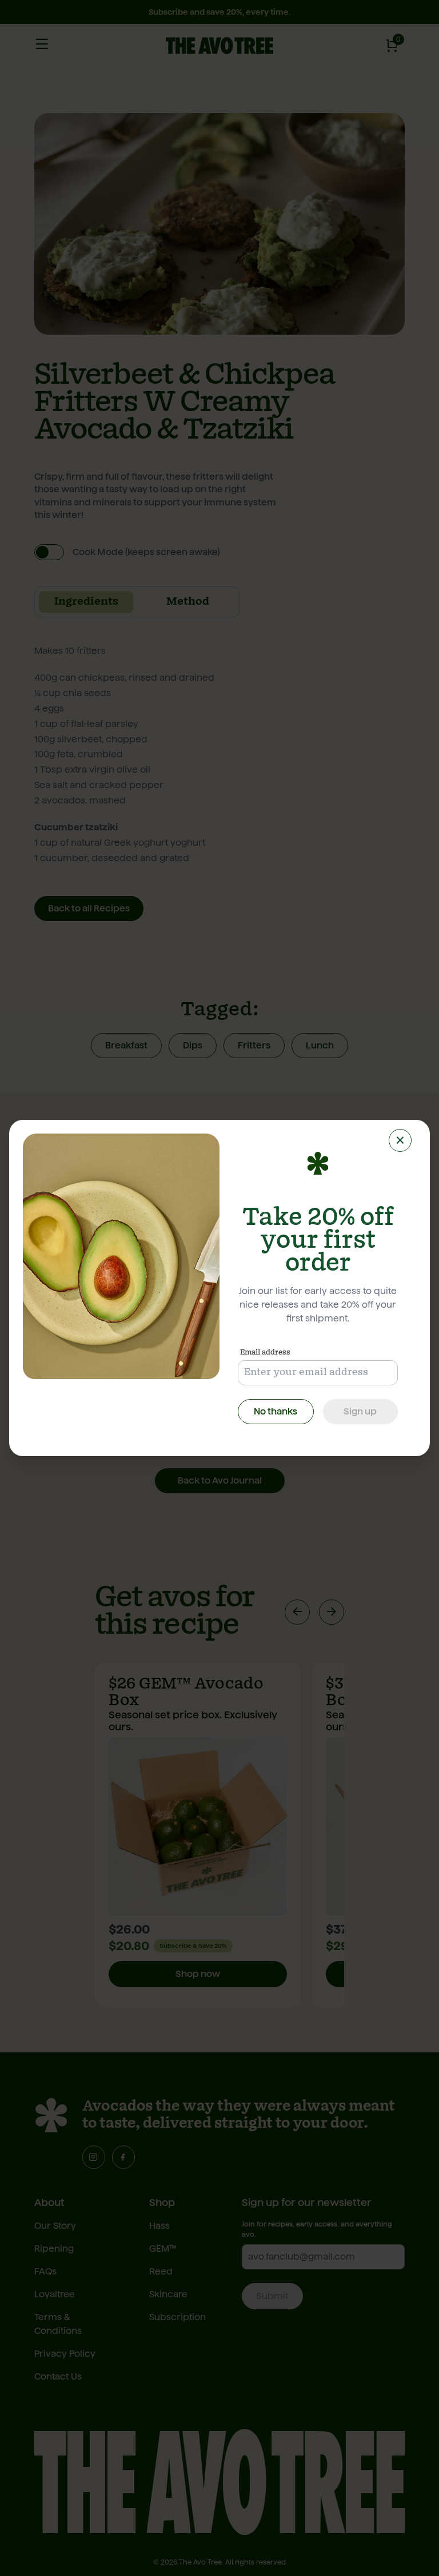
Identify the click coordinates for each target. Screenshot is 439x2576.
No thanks (276, 1411)
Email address (265, 1352)
